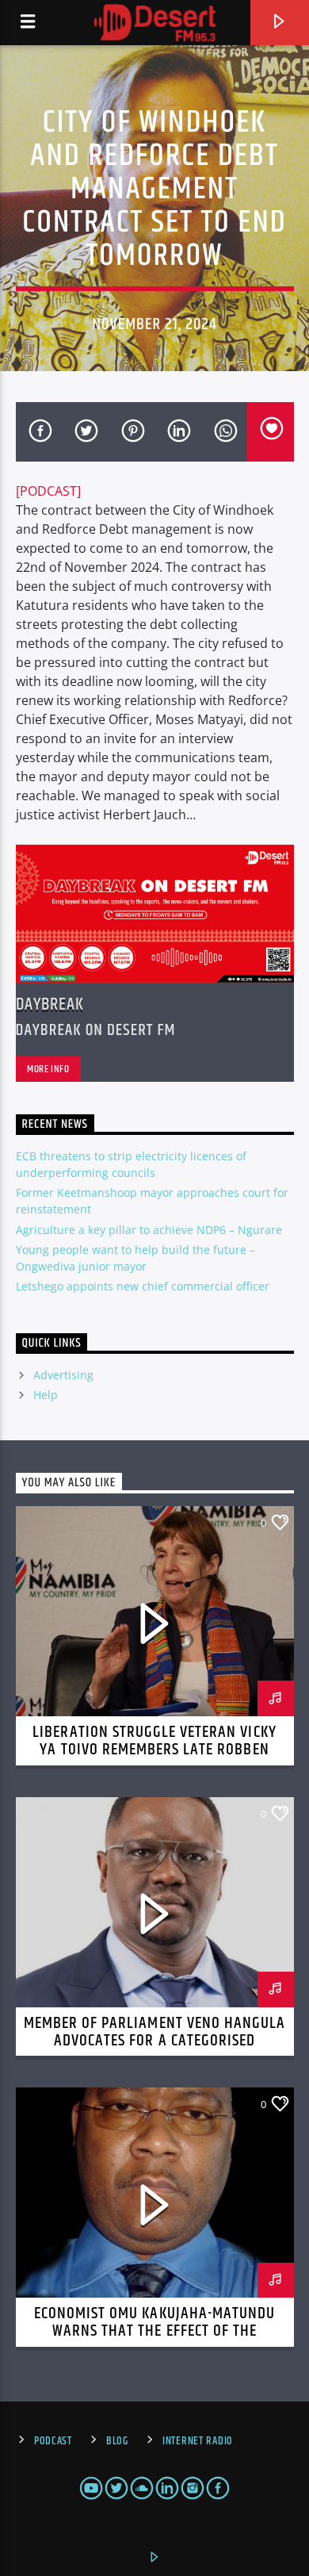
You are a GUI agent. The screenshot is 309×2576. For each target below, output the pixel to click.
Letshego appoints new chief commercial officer (143, 1286)
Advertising (63, 1375)
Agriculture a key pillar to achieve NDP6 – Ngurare (149, 1230)
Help (46, 1395)
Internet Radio (198, 2441)
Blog (117, 2441)
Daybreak (50, 1004)
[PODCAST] (48, 491)
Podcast (53, 2441)
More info (48, 1069)
